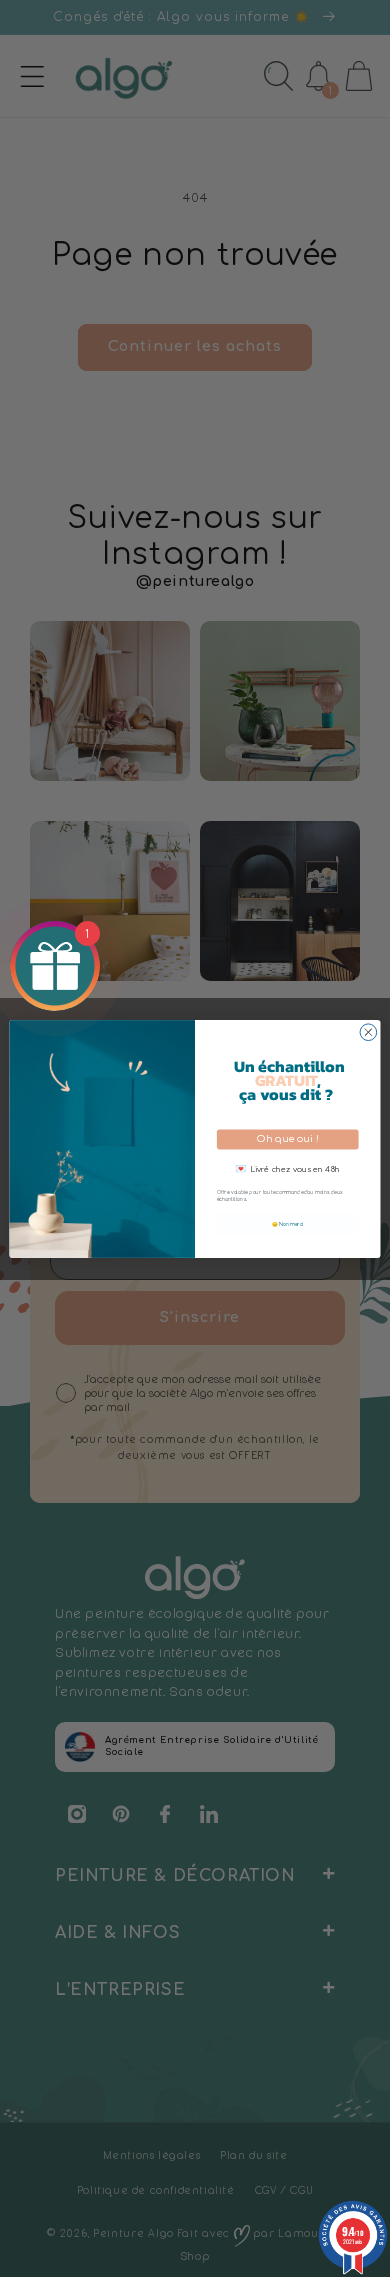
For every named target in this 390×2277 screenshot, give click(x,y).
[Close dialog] (368, 1031)
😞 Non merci (288, 1223)
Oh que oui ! (287, 1138)
